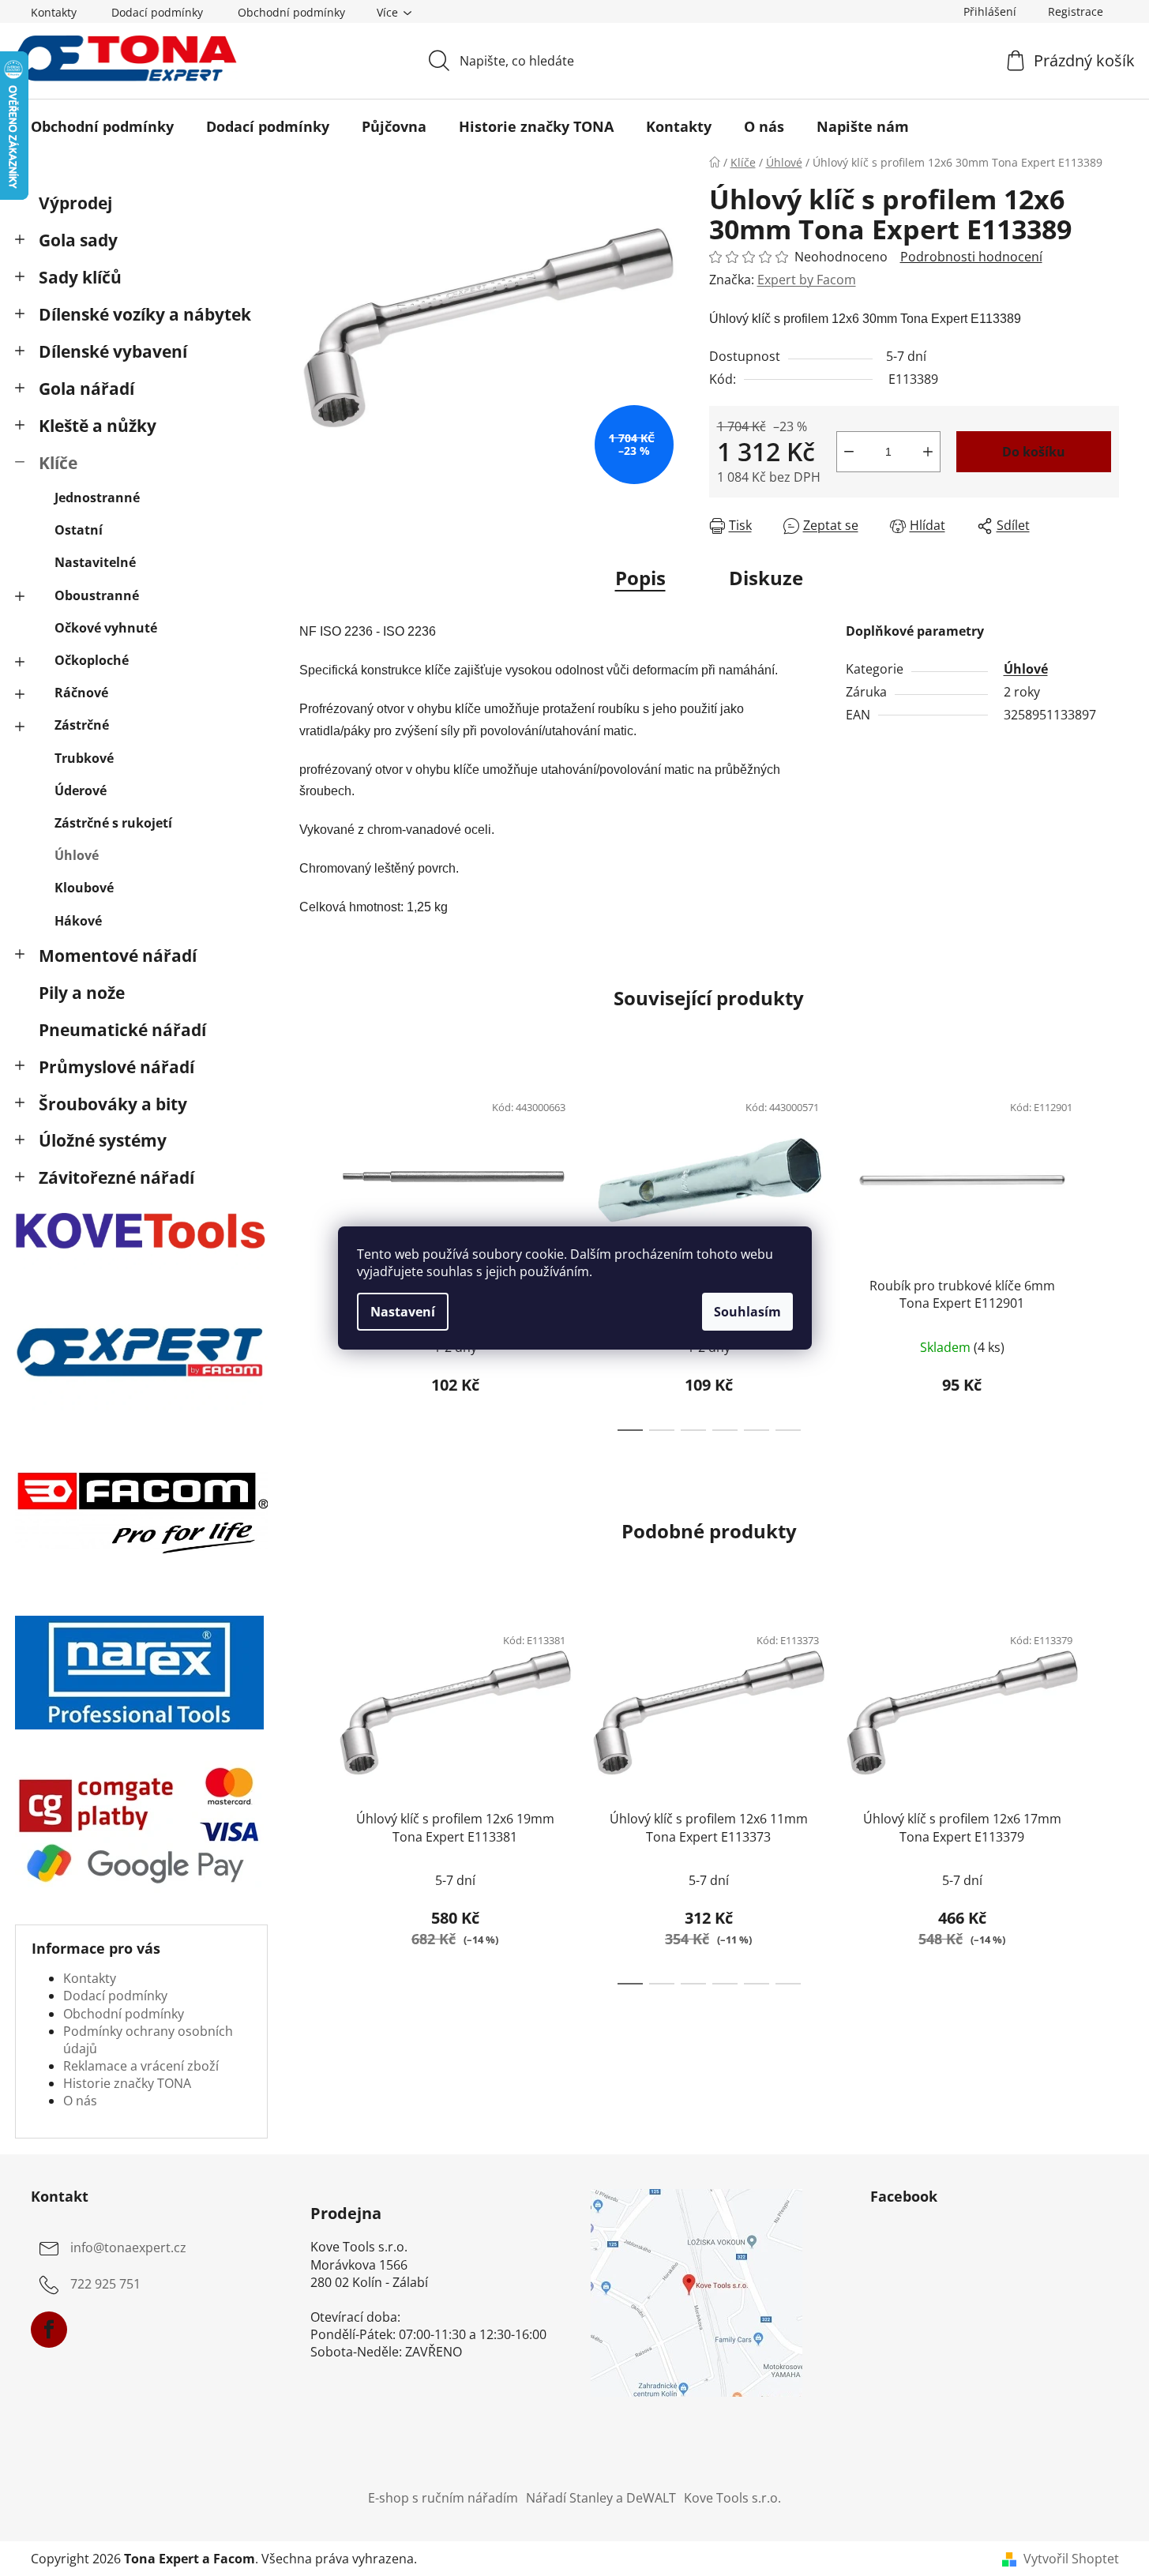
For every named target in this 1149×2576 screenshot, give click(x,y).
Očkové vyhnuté (106, 628)
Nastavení (403, 1312)
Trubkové (84, 758)
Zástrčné (82, 725)
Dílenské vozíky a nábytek (145, 314)
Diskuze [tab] (766, 578)
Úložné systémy (103, 1140)
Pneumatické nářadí (122, 1030)
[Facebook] (49, 2330)
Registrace (1076, 11)
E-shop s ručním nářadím (443, 2498)
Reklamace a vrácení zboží (141, 2066)
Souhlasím (747, 1312)
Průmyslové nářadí (116, 1067)
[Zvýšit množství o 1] (928, 452)
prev (312, 1256)
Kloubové (84, 888)
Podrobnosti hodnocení (971, 257)
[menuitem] (102, 126)
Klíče (58, 463)
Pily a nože (82, 993)
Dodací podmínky (157, 12)
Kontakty (54, 12)
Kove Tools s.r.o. (732, 2498)
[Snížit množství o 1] (849, 452)
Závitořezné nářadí (116, 1177)
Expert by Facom (807, 280)
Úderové (81, 790)
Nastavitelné (95, 562)
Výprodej (75, 203)
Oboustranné (97, 595)
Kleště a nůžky (98, 426)
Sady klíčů (80, 277)
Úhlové (77, 855)
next (1106, 1256)
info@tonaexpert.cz (128, 2247)
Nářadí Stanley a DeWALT (601, 2498)
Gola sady (78, 240)
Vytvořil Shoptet (1071, 2559)
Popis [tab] (640, 578)
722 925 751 (105, 2284)
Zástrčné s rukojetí (113, 823)
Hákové (78, 921)
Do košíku (1034, 452)
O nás (80, 2101)
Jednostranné (97, 498)
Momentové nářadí (118, 956)
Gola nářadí (86, 389)
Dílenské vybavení (113, 351)
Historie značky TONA (127, 2083)
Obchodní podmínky (291, 12)
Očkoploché (92, 660)
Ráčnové (81, 693)
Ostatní (79, 530)
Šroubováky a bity (113, 1104)
